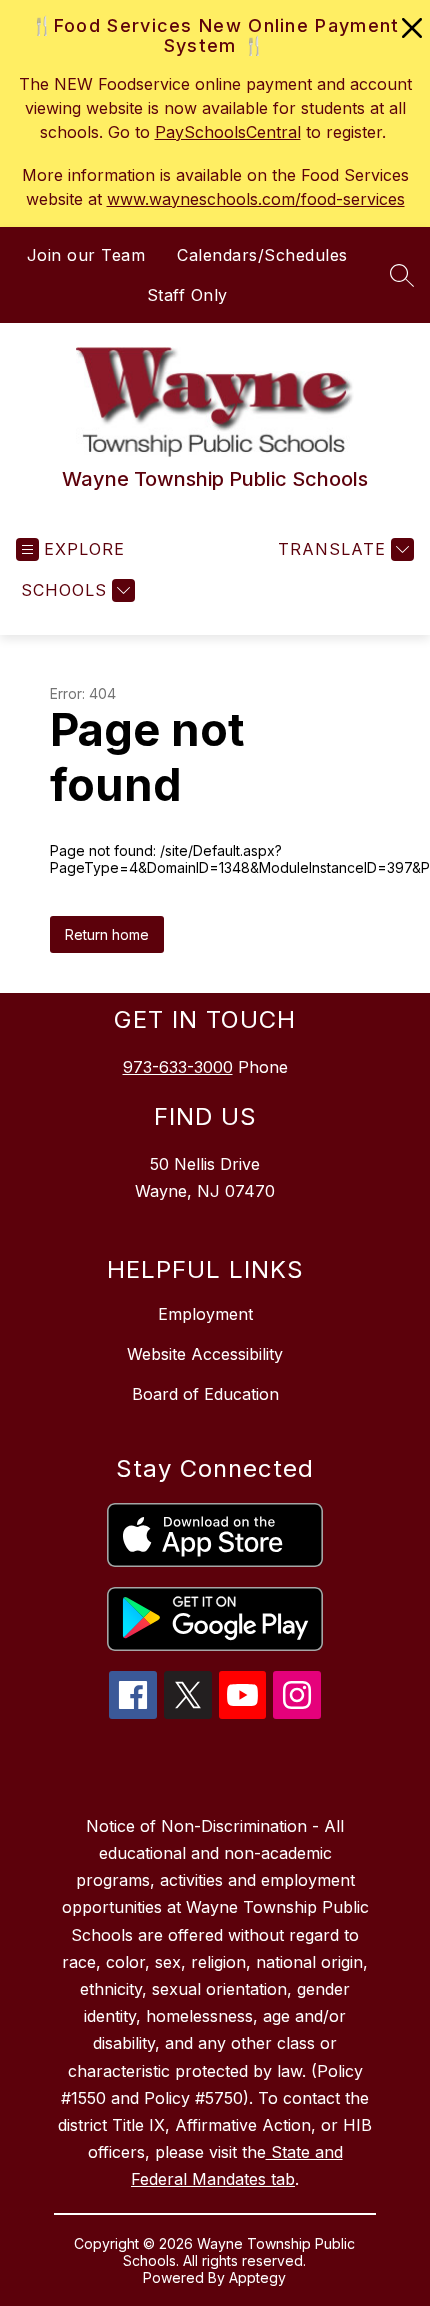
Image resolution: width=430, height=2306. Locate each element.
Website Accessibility (205, 1354)
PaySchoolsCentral (228, 132)
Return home (107, 934)
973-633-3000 (178, 1067)
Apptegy (257, 2277)
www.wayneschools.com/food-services (256, 199)
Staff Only (187, 295)
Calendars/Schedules (262, 255)
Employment (205, 1314)
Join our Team (86, 255)
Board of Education (205, 1394)
